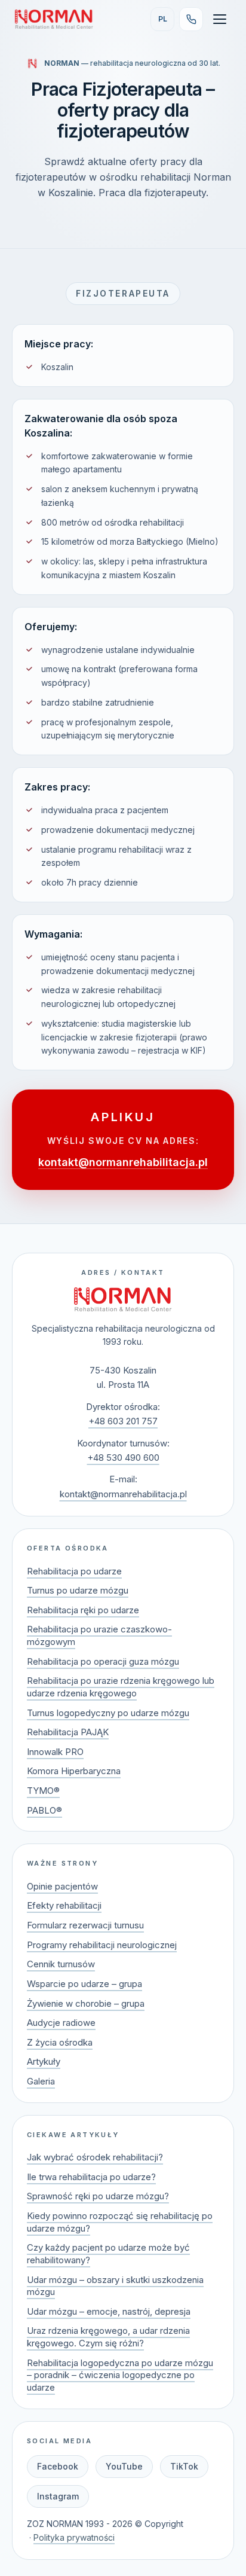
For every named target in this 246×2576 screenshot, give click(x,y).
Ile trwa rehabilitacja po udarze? (91, 2177)
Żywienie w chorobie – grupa (86, 2003)
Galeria (41, 2081)
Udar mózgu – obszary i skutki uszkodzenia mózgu (115, 2286)
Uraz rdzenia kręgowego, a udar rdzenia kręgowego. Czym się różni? (108, 2337)
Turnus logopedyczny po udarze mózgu (108, 1713)
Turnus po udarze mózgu (78, 1590)
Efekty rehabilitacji (64, 1905)
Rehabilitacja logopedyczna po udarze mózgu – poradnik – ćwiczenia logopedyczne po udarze (120, 2375)
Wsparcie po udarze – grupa (84, 1984)
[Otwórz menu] (220, 19)
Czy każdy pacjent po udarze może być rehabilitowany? (108, 2254)
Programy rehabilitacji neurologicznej (102, 1945)
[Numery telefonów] (191, 19)
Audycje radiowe (61, 2023)
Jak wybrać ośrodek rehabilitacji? (95, 2157)
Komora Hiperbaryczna (74, 1771)
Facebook (58, 2466)
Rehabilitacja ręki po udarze (83, 1610)
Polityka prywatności (74, 2537)
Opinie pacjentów (62, 1886)
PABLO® (44, 1810)
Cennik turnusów (61, 1964)
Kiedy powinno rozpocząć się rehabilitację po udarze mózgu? (120, 2222)
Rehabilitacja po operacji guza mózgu (103, 1661)
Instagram (58, 2496)
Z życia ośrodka (60, 2042)
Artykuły (44, 2061)
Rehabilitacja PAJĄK (68, 1732)
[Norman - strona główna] (123, 1299)
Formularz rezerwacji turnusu (85, 1925)
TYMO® (43, 1791)
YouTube (124, 2466)
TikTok (184, 2466)
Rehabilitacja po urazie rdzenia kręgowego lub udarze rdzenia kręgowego (121, 1687)
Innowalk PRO (55, 1752)
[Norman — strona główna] (54, 19)
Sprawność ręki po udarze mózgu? (98, 2196)
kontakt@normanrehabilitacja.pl (123, 1162)
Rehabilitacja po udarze (74, 1571)
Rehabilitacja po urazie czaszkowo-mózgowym (99, 1635)
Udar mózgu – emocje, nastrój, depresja (109, 2311)
